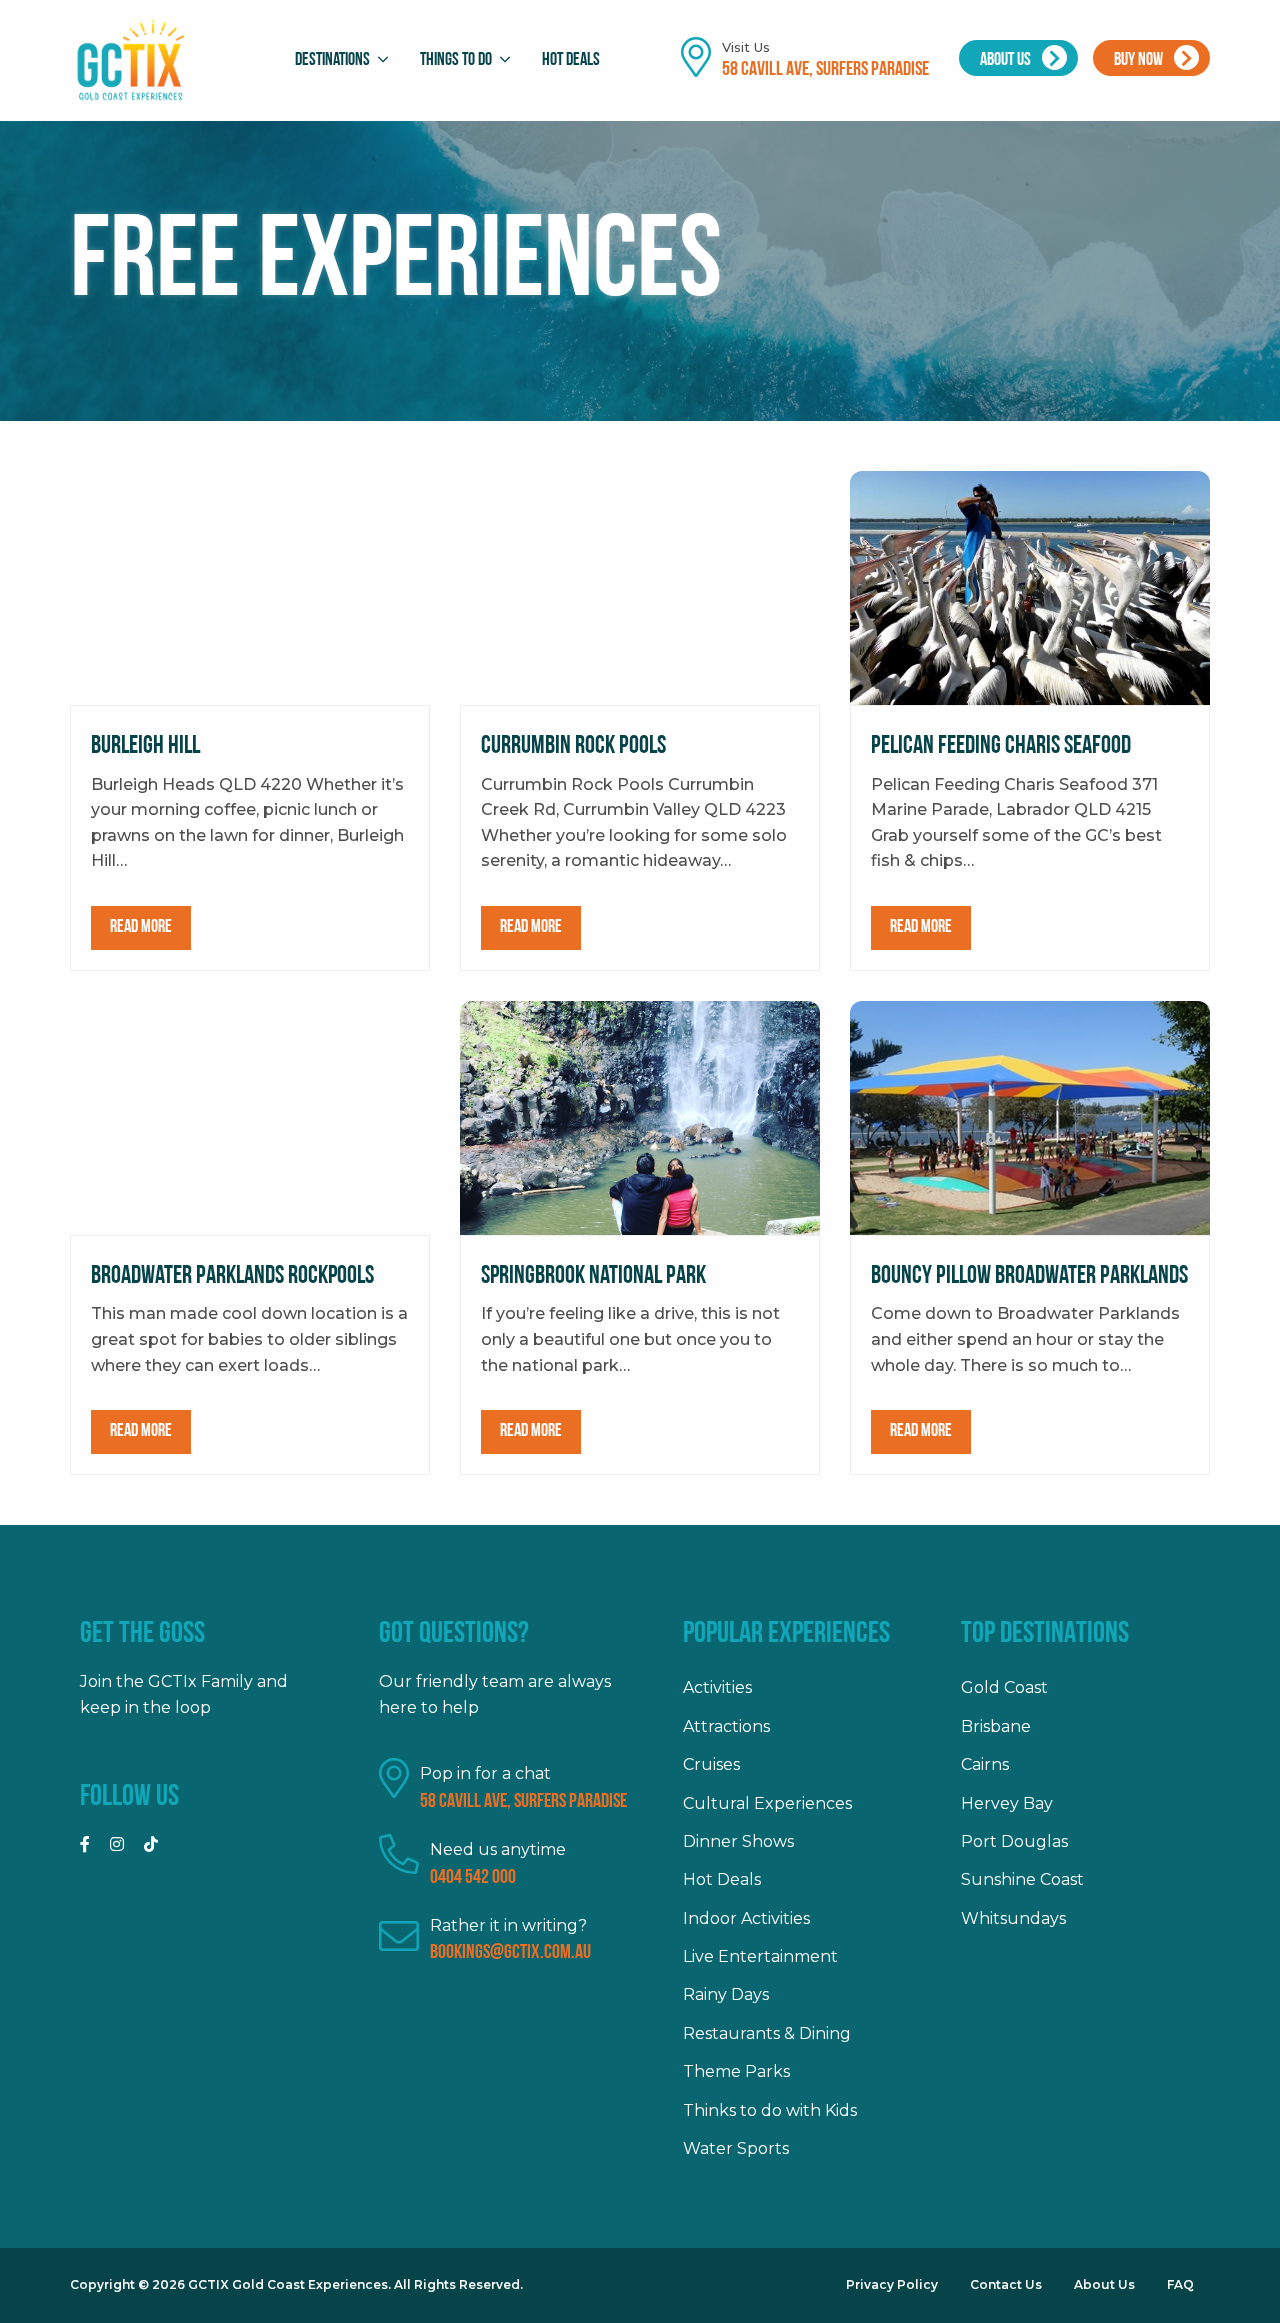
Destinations (332, 61)
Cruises (711, 1764)
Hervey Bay (1007, 1803)
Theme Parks (736, 2071)
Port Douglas (1014, 1841)
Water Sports (736, 2148)
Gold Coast (1004, 1687)
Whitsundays (1013, 1918)
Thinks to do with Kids (770, 2110)
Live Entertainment (760, 1956)
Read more (141, 928)
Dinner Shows (738, 1841)
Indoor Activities (746, 1918)
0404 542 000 (473, 1878)
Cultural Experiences (767, 1803)
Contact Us (1006, 2284)
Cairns (985, 1764)
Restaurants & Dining (767, 2033)
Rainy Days (726, 1994)
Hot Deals (571, 61)
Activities (717, 1687)
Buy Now (1140, 61)
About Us (1007, 61)
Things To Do (456, 61)
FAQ (1180, 2284)
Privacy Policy (892, 2284)
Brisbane (996, 1726)
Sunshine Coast (1022, 1879)
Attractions (726, 1726)
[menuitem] (336, 60)
